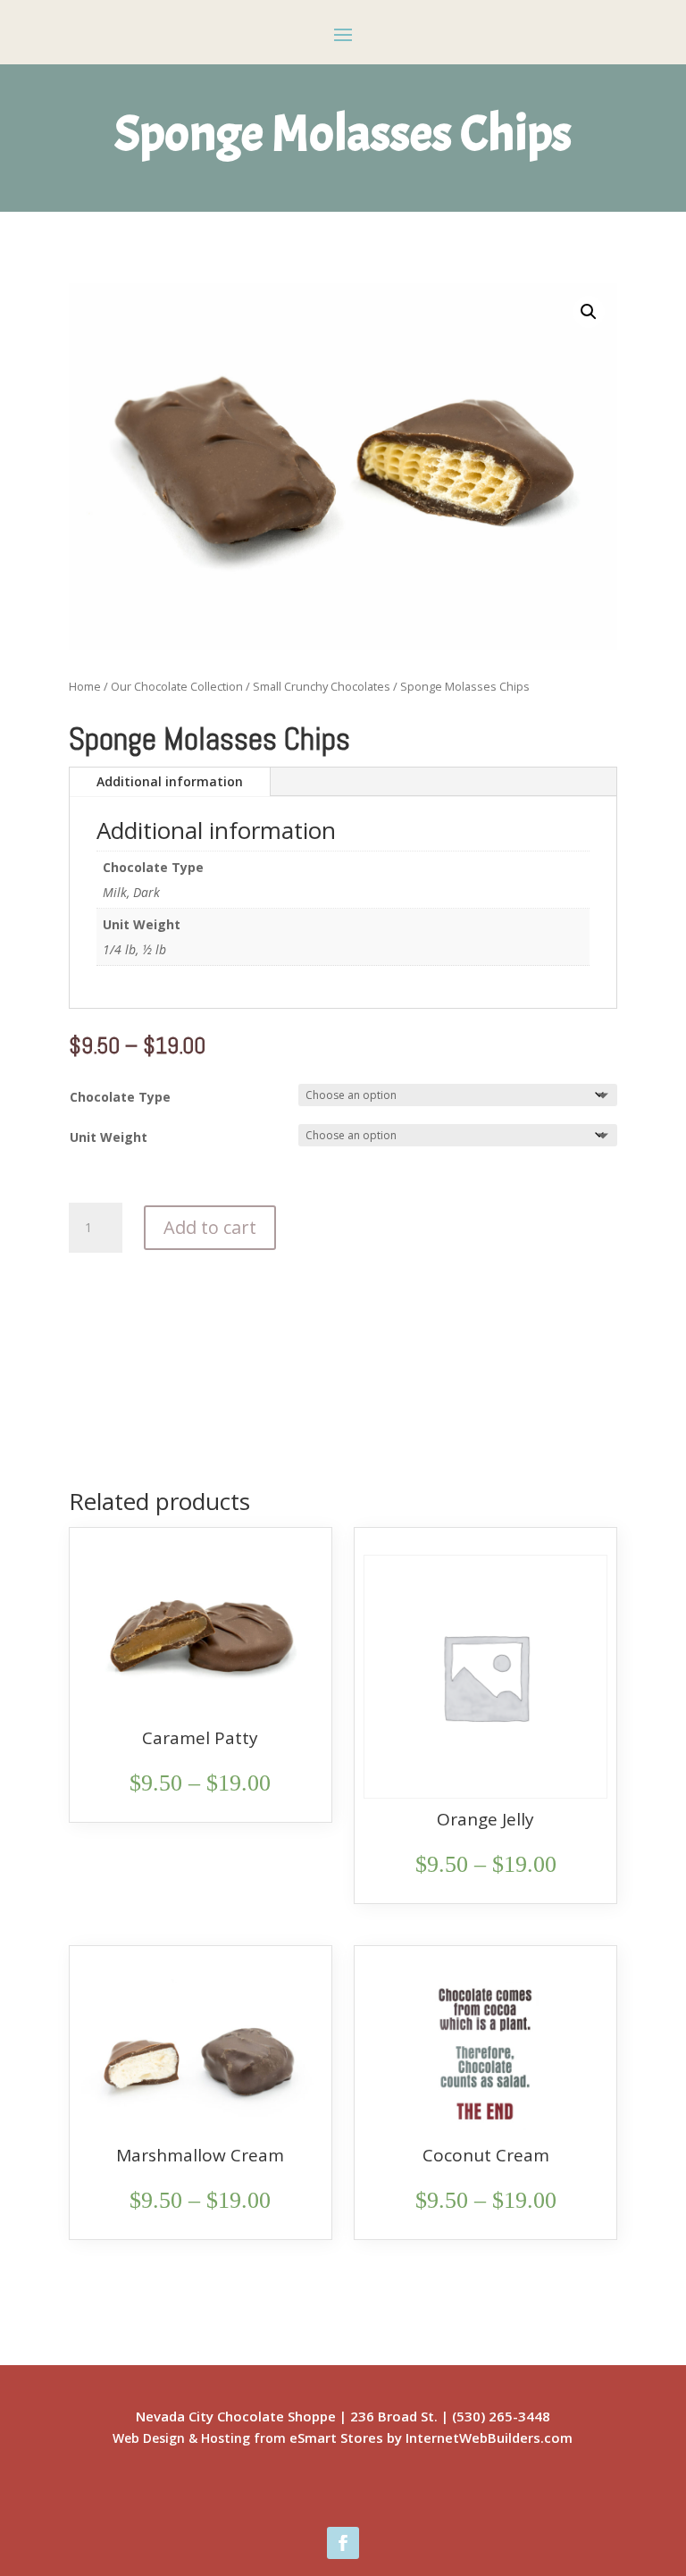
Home (85, 686)
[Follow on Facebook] (343, 2543)
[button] (589, 312)
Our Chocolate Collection (177, 686)
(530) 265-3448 (501, 2416)
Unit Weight (109, 1137)
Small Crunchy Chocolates (322, 686)
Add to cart (210, 1227)
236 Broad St (392, 2416)
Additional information (170, 781)
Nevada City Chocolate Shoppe (236, 2416)
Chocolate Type (120, 1097)
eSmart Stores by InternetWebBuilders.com (431, 2438)
